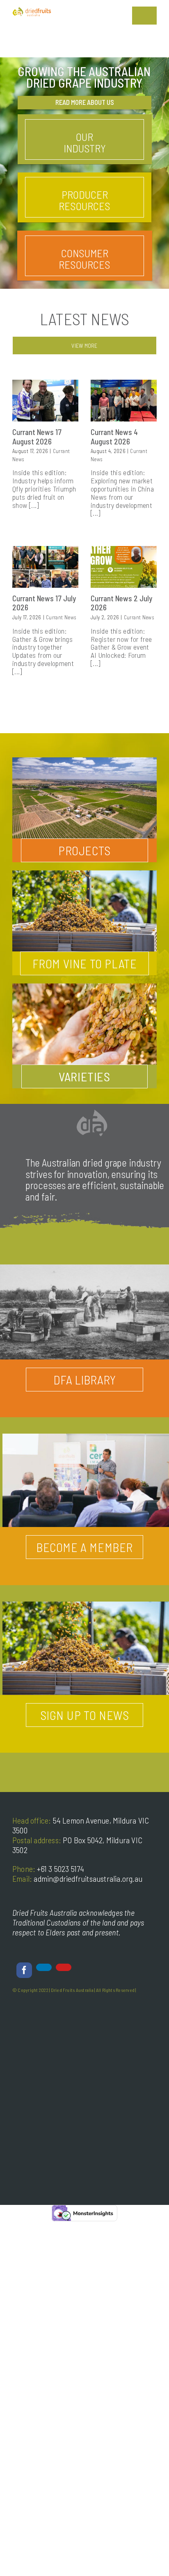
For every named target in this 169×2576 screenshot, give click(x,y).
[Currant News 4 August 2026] (124, 400)
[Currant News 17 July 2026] (45, 567)
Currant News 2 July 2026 (121, 603)
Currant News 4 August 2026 (114, 437)
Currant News (61, 617)
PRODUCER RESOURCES (84, 200)
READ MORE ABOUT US (85, 102)
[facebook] (24, 1970)
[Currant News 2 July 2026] (124, 567)
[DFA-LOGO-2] (32, 10)
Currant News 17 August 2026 (37, 437)
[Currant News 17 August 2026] (45, 400)
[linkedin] (44, 1967)
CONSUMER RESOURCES (84, 259)
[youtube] (64, 1967)
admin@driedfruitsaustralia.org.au (88, 1878)
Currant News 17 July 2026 (44, 603)
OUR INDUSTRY (85, 142)
